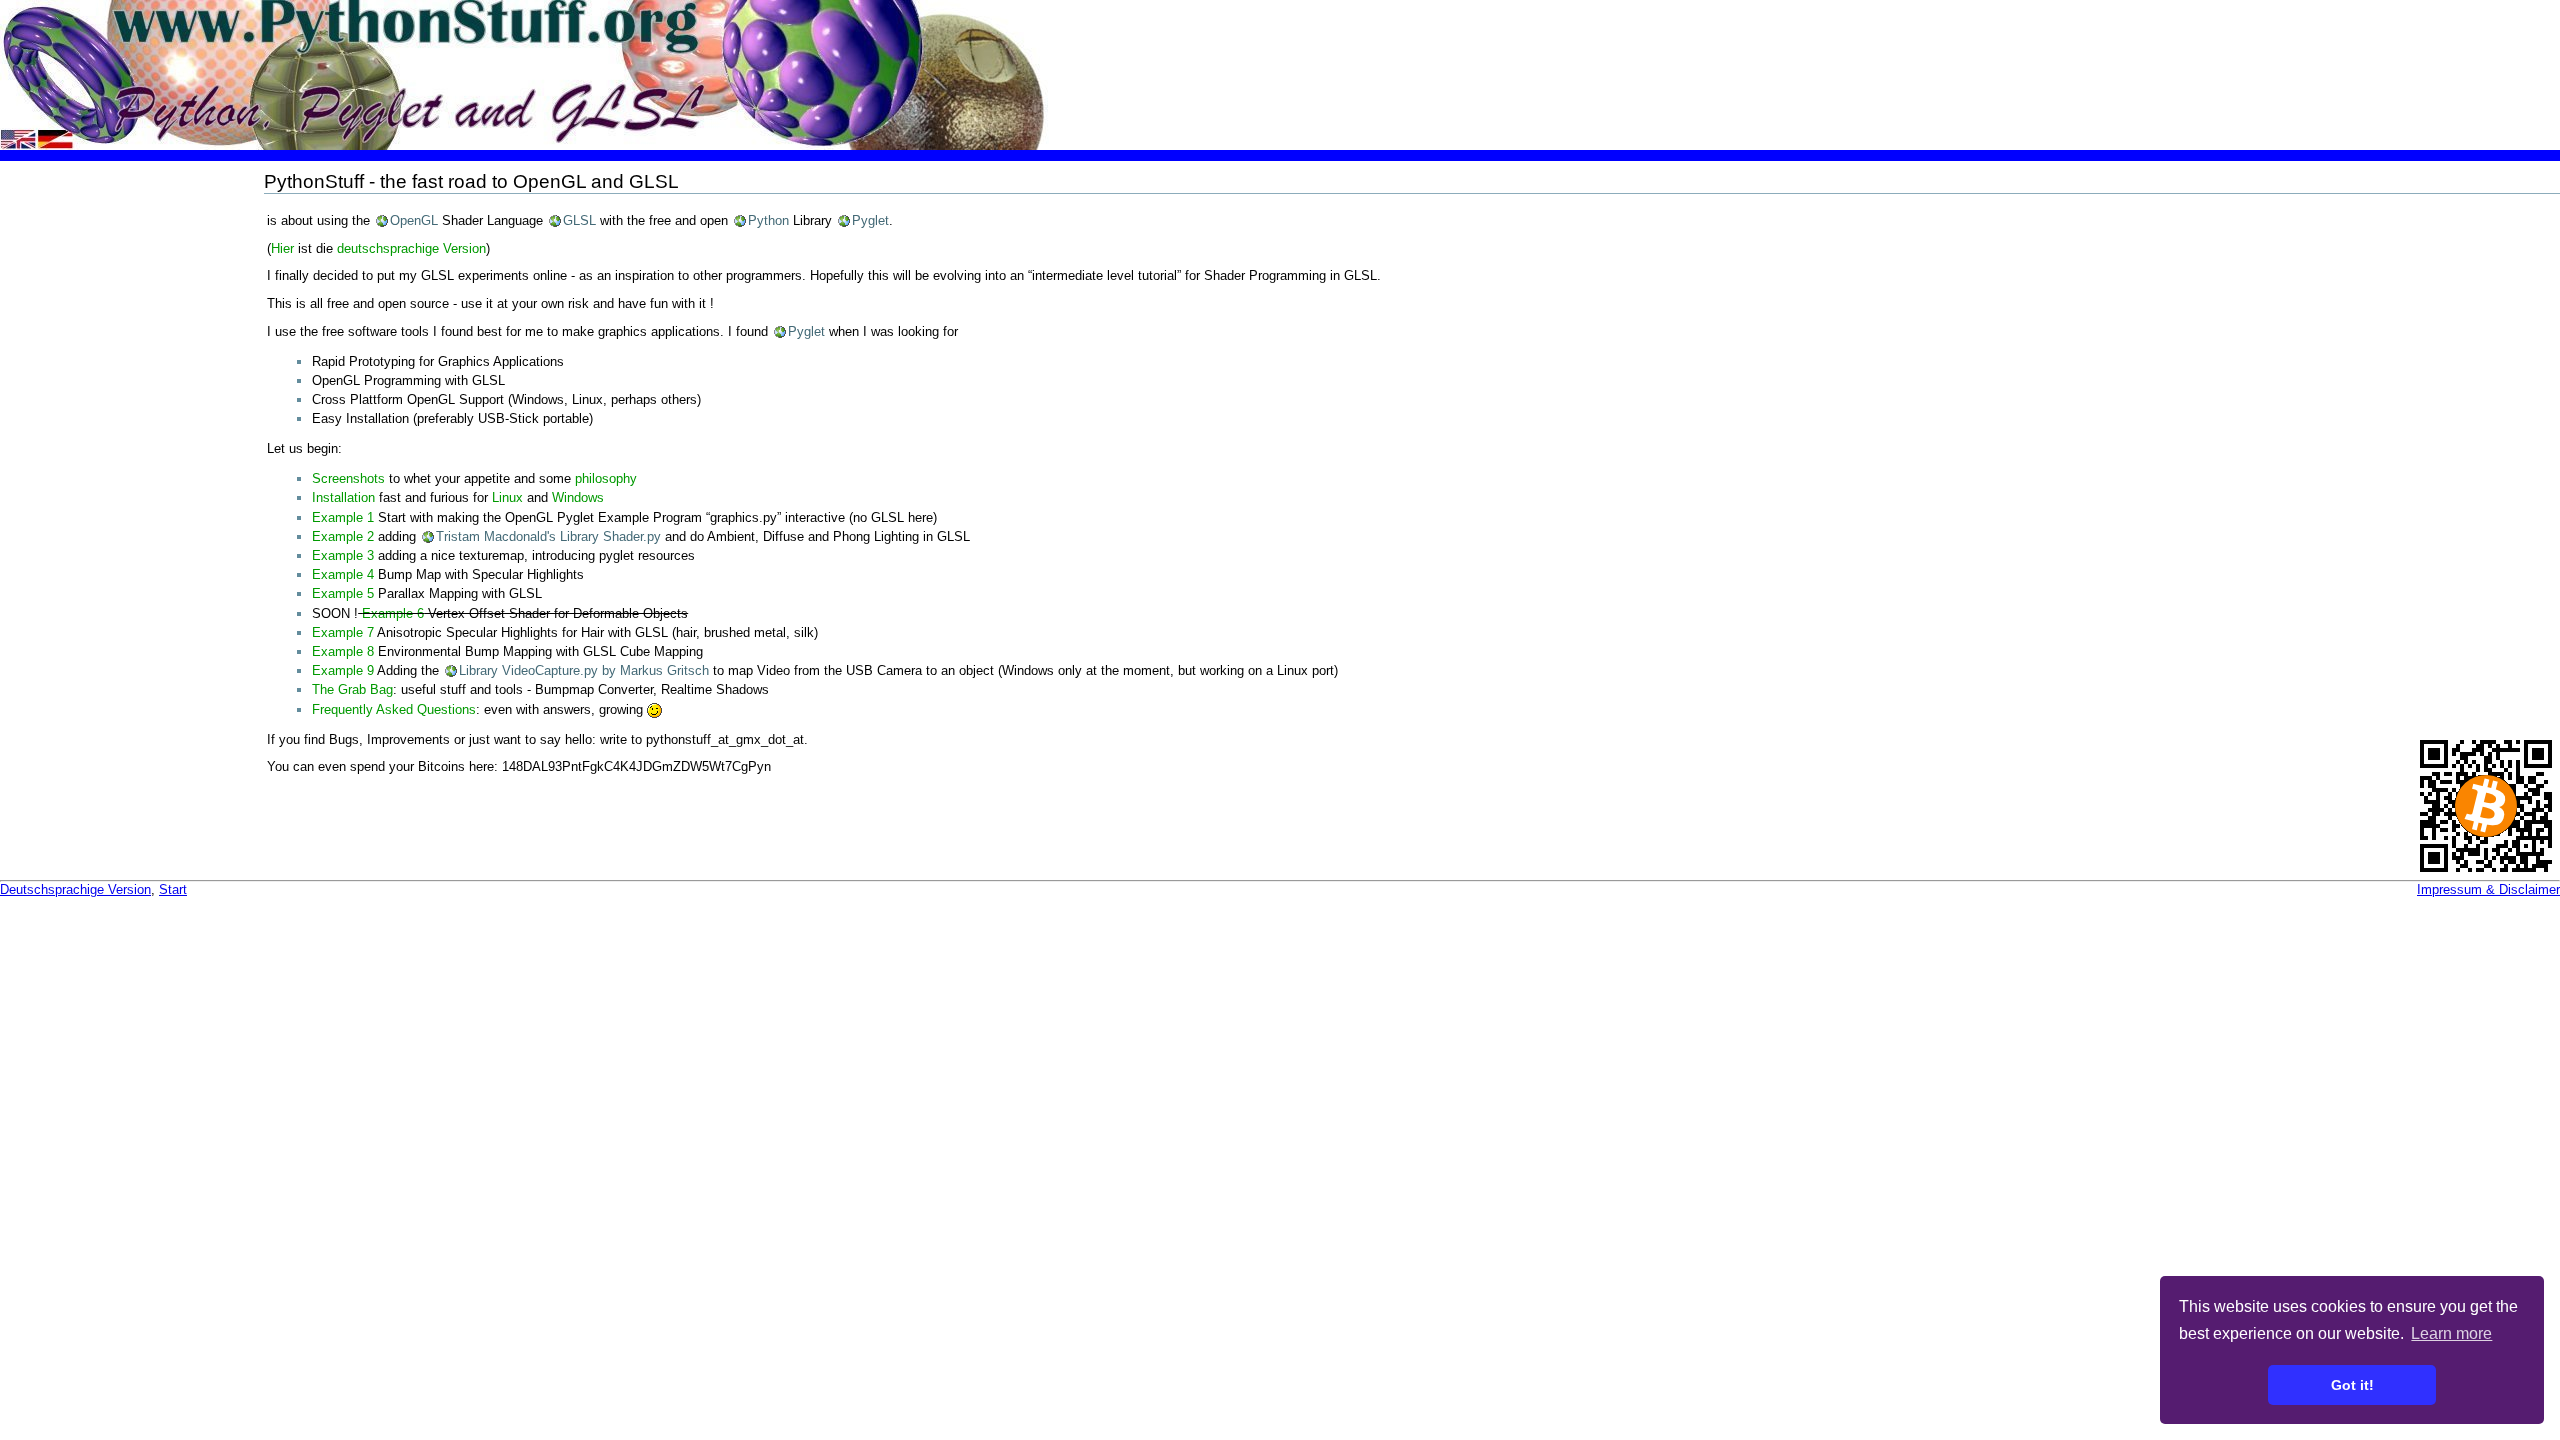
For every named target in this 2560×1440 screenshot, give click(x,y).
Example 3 (343, 555)
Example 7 (343, 632)
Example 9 (343, 670)
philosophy (606, 478)
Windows (578, 497)
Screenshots (348, 478)
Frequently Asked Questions (394, 709)
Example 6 (393, 613)
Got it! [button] (2352, 1385)
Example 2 (343, 536)
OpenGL (414, 220)
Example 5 (343, 593)
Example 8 (343, 651)
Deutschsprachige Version (75, 889)
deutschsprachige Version (411, 248)
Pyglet (870, 220)
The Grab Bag (352, 689)
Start (173, 889)
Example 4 (343, 574)
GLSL (579, 220)
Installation (343, 497)
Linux (507, 497)
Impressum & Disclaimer (2488, 889)
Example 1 (343, 517)
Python (768, 220)
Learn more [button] (2451, 1333)
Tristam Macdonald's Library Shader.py (548, 536)
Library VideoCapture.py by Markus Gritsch (584, 670)
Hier (282, 248)
